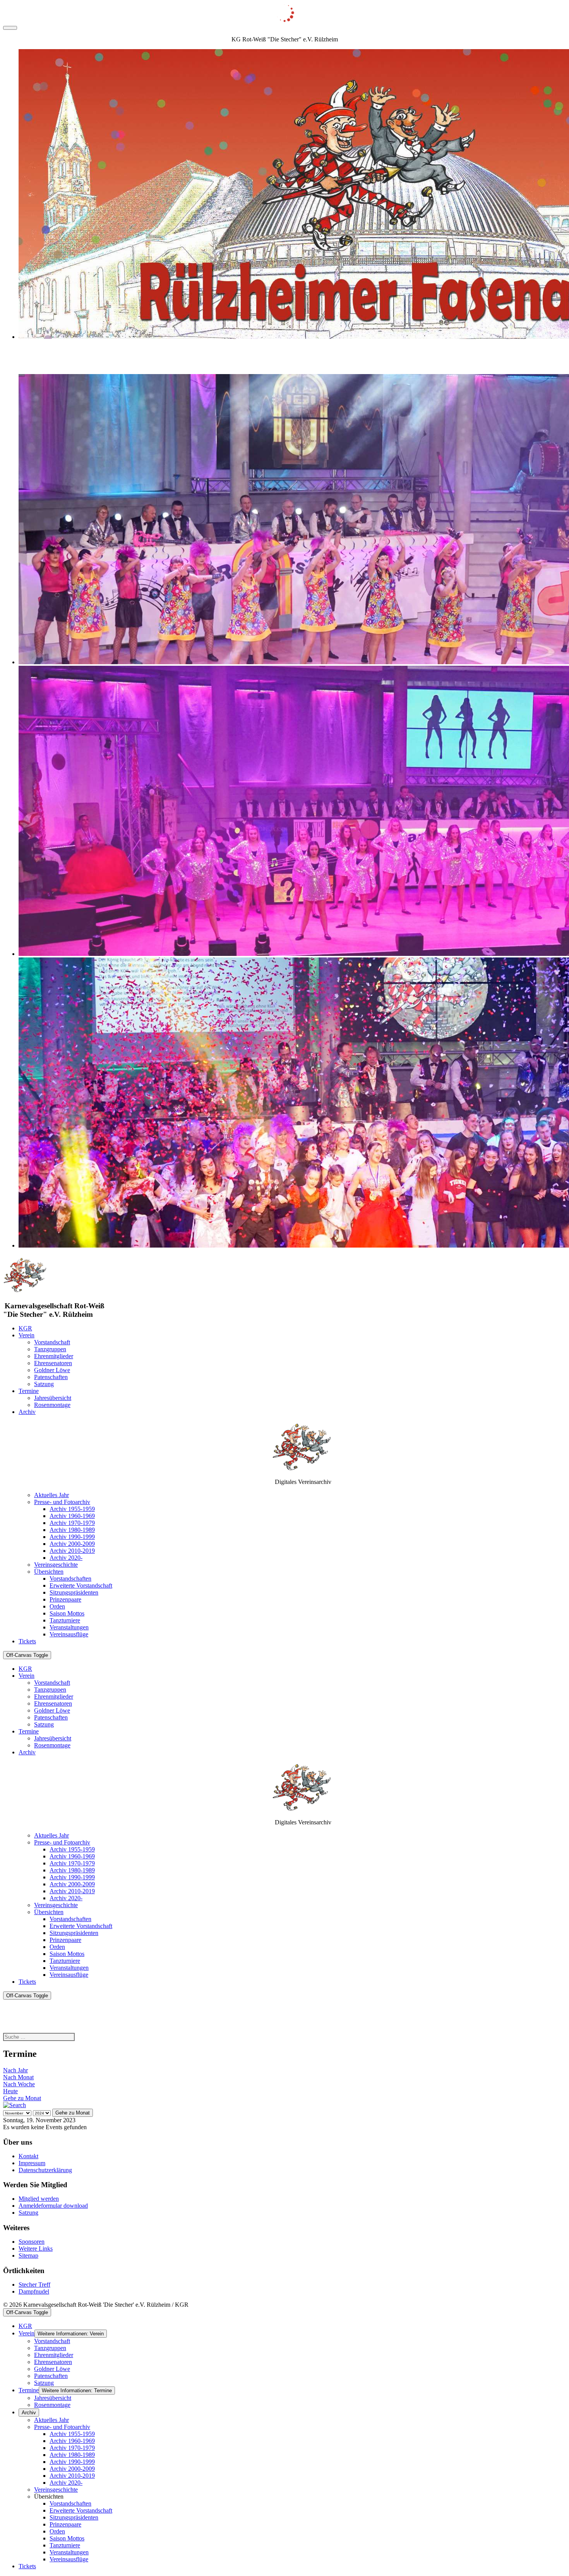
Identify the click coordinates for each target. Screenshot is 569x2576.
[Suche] (15, 2105)
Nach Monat (18, 2077)
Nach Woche (19, 2084)
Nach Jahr (15, 2070)
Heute (10, 2091)
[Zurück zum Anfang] (10, 28)
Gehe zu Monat (22, 2098)
